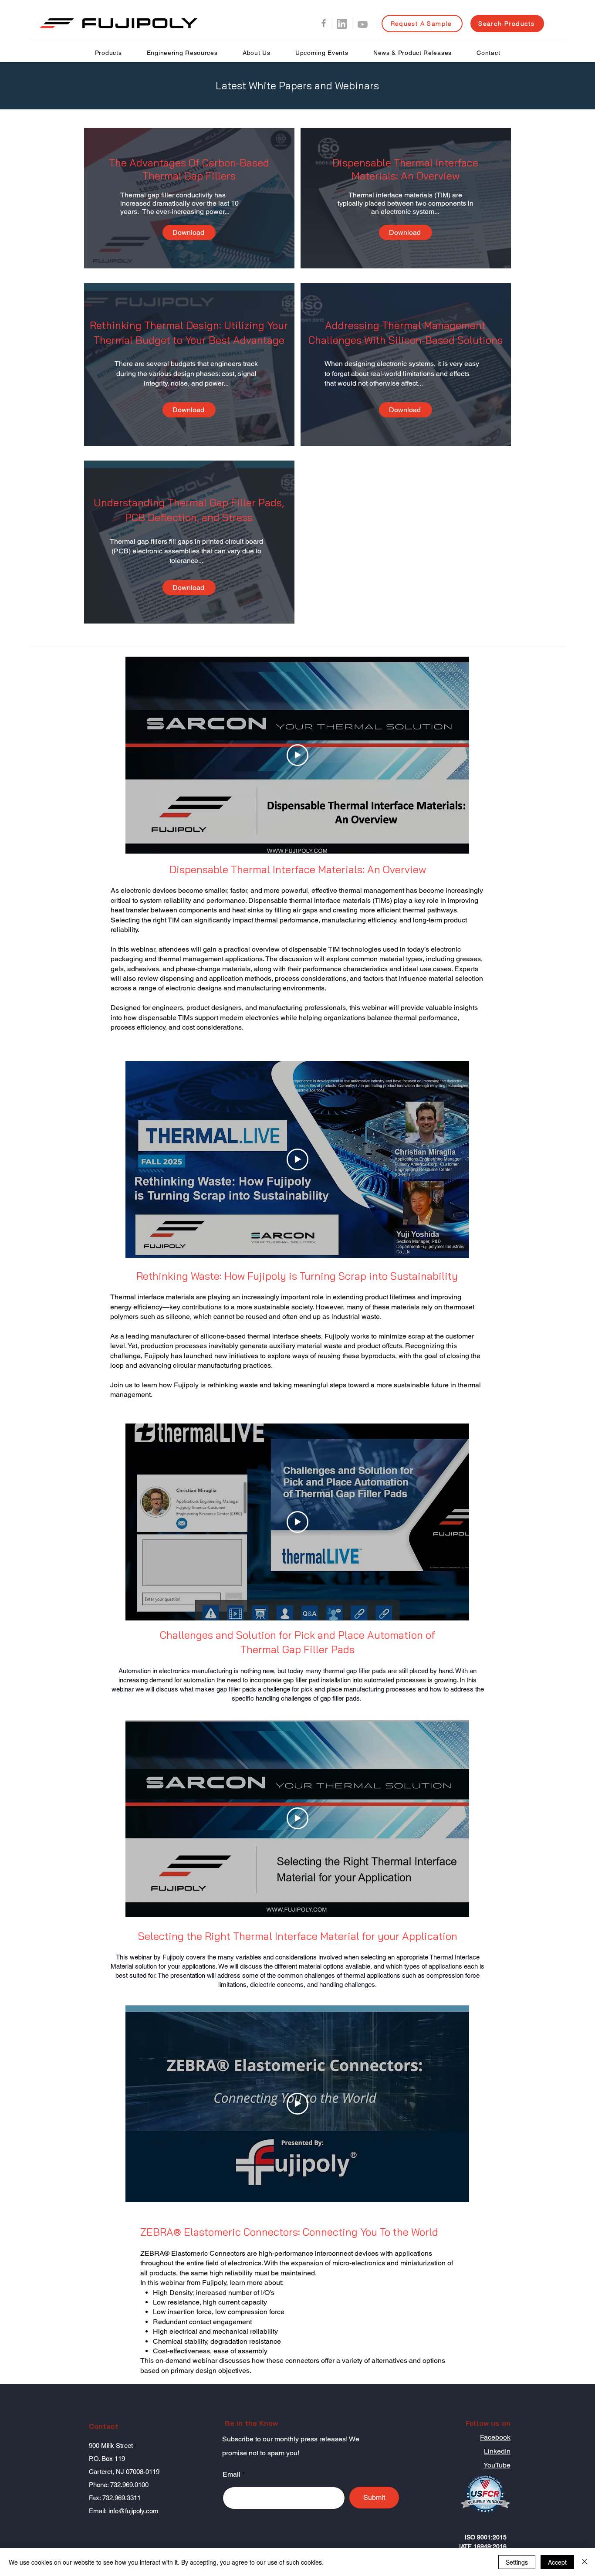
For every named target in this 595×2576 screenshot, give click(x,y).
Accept (557, 2562)
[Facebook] (324, 23)
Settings (517, 2562)
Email (232, 2474)
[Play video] (297, 755)
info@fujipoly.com (134, 2511)
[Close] (585, 2562)
